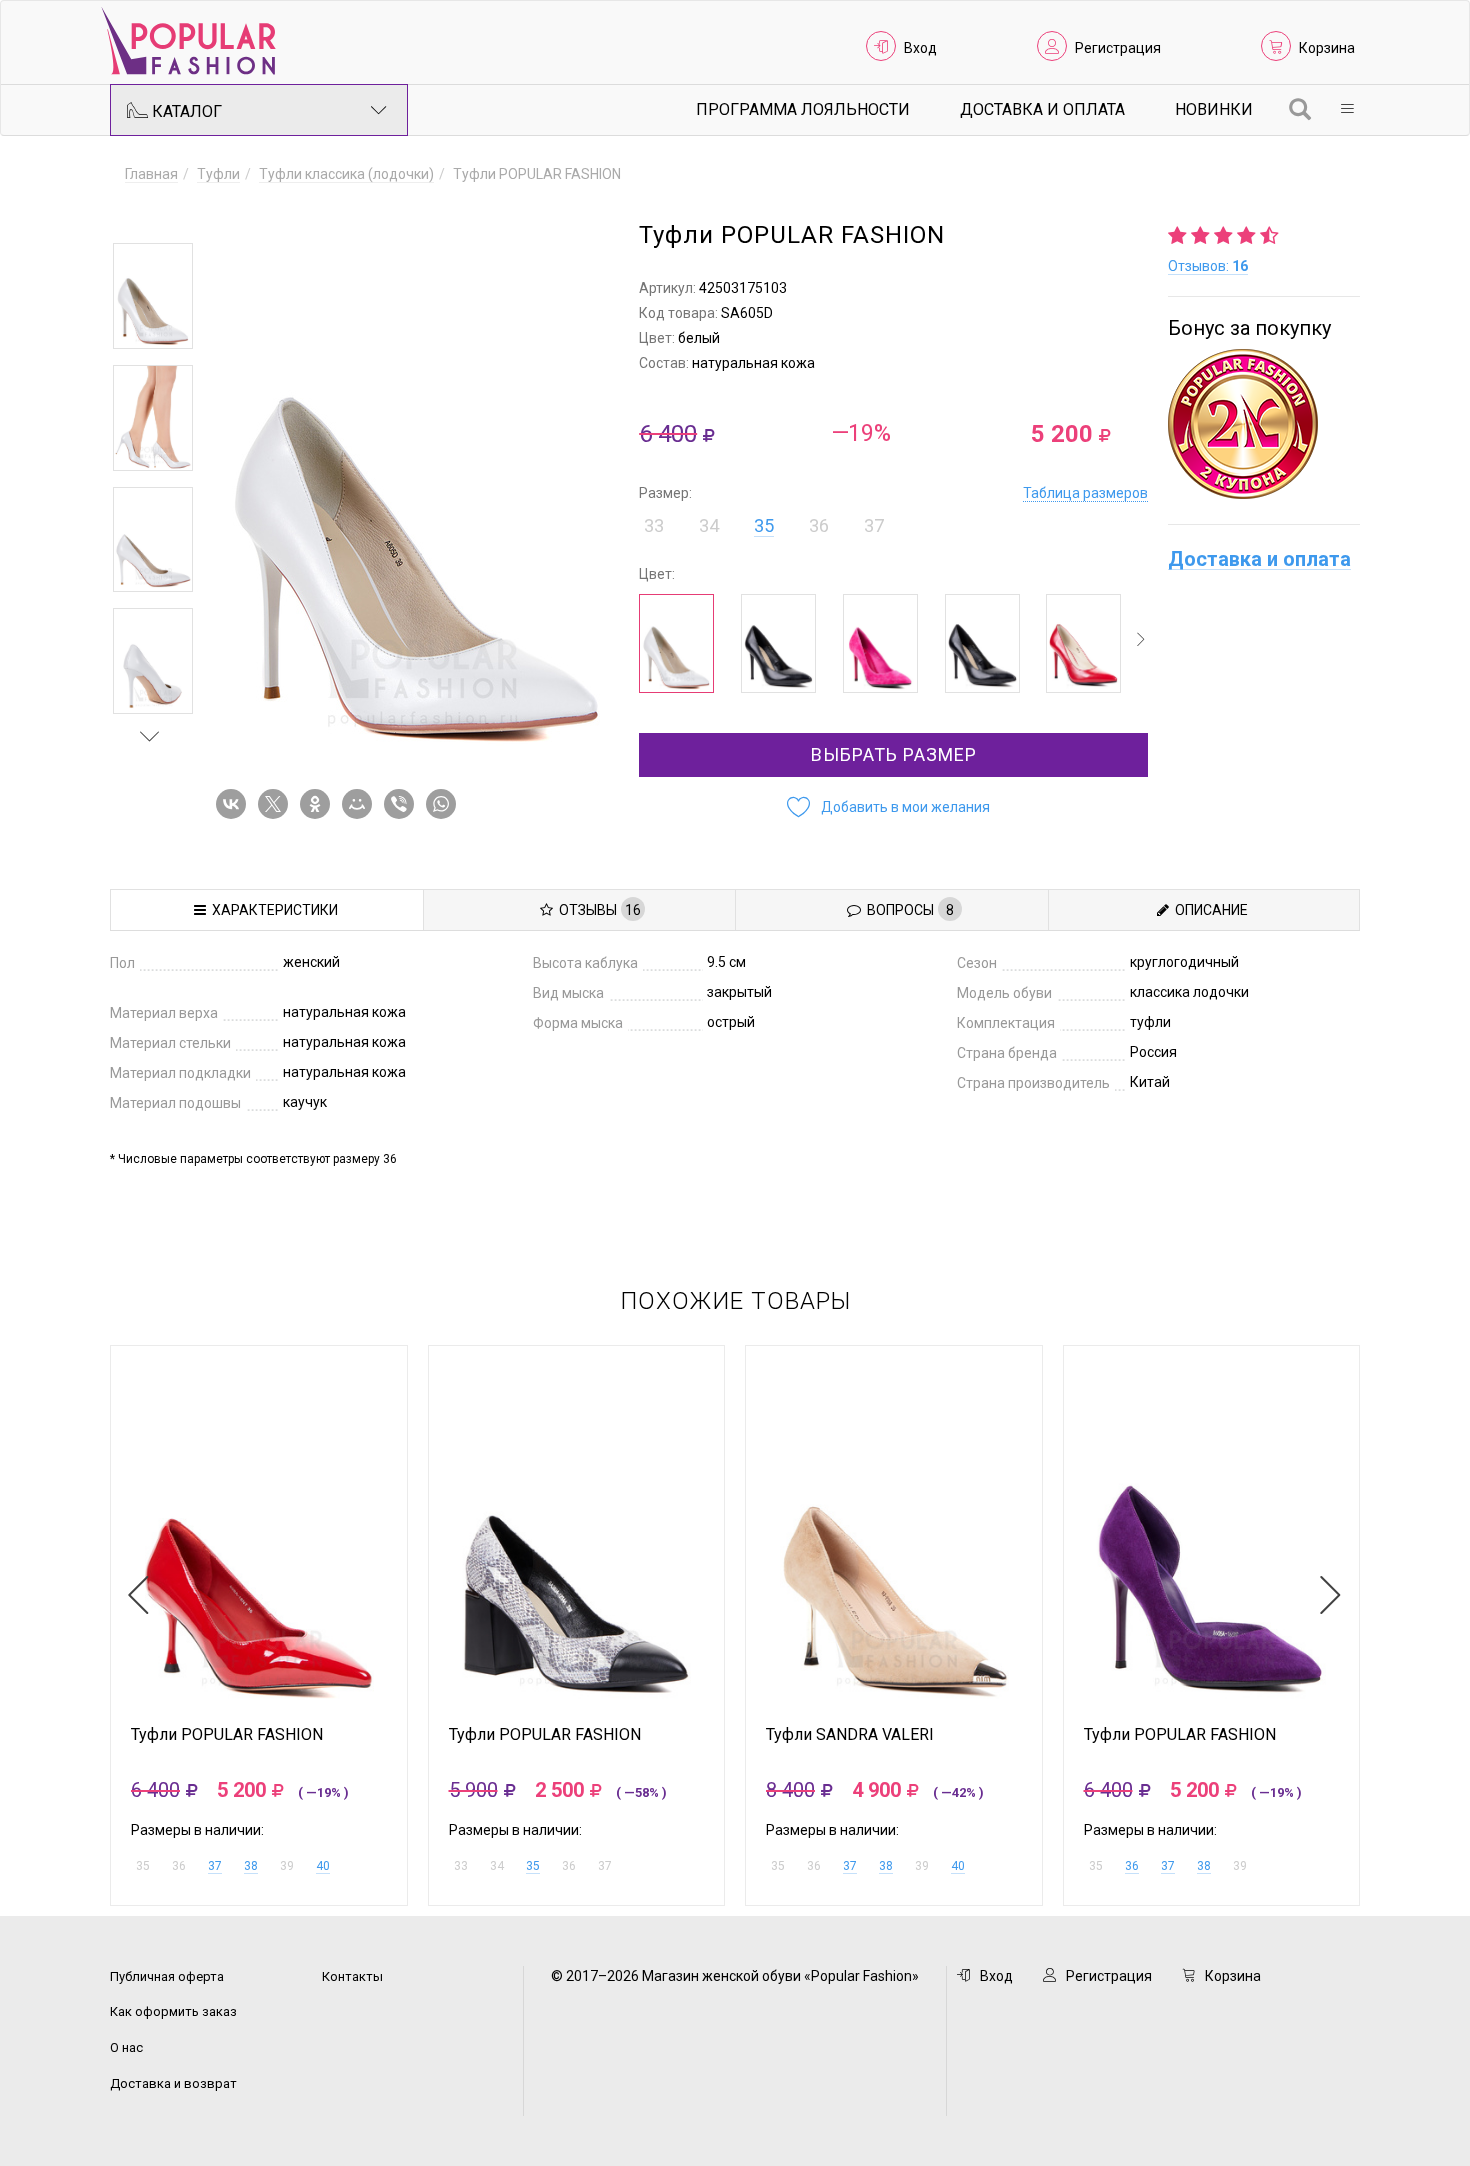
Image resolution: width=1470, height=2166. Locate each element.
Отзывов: (1208, 266)
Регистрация (1118, 48)
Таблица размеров (1085, 493)
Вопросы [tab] (907, 910)
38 (251, 1866)
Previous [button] (150, 214)
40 (323, 1866)
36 (1132, 1866)
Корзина (1327, 48)
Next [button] (150, 736)
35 (764, 525)
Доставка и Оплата (1042, 109)
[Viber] (403, 804)
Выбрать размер (894, 754)
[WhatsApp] (445, 804)
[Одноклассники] (319, 804)
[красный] (1083, 643)
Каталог (185, 111)
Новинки (1214, 109)
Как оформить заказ (173, 2011)
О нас (126, 2047)
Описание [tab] (1208, 910)
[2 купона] (1264, 424)
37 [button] (874, 525)
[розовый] (880, 643)
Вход (920, 48)
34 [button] (709, 525)
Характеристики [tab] (272, 910)
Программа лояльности (803, 109)
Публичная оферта (167, 1976)
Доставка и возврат (173, 2083)
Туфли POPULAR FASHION (227, 1735)
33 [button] (654, 525)
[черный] (778, 643)
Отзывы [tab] (597, 910)
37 (215, 1866)
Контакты (352, 1976)
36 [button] (819, 525)
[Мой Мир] (361, 804)
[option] (153, 296)
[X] (277, 804)
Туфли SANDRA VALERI (850, 1735)
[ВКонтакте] (235, 804)
